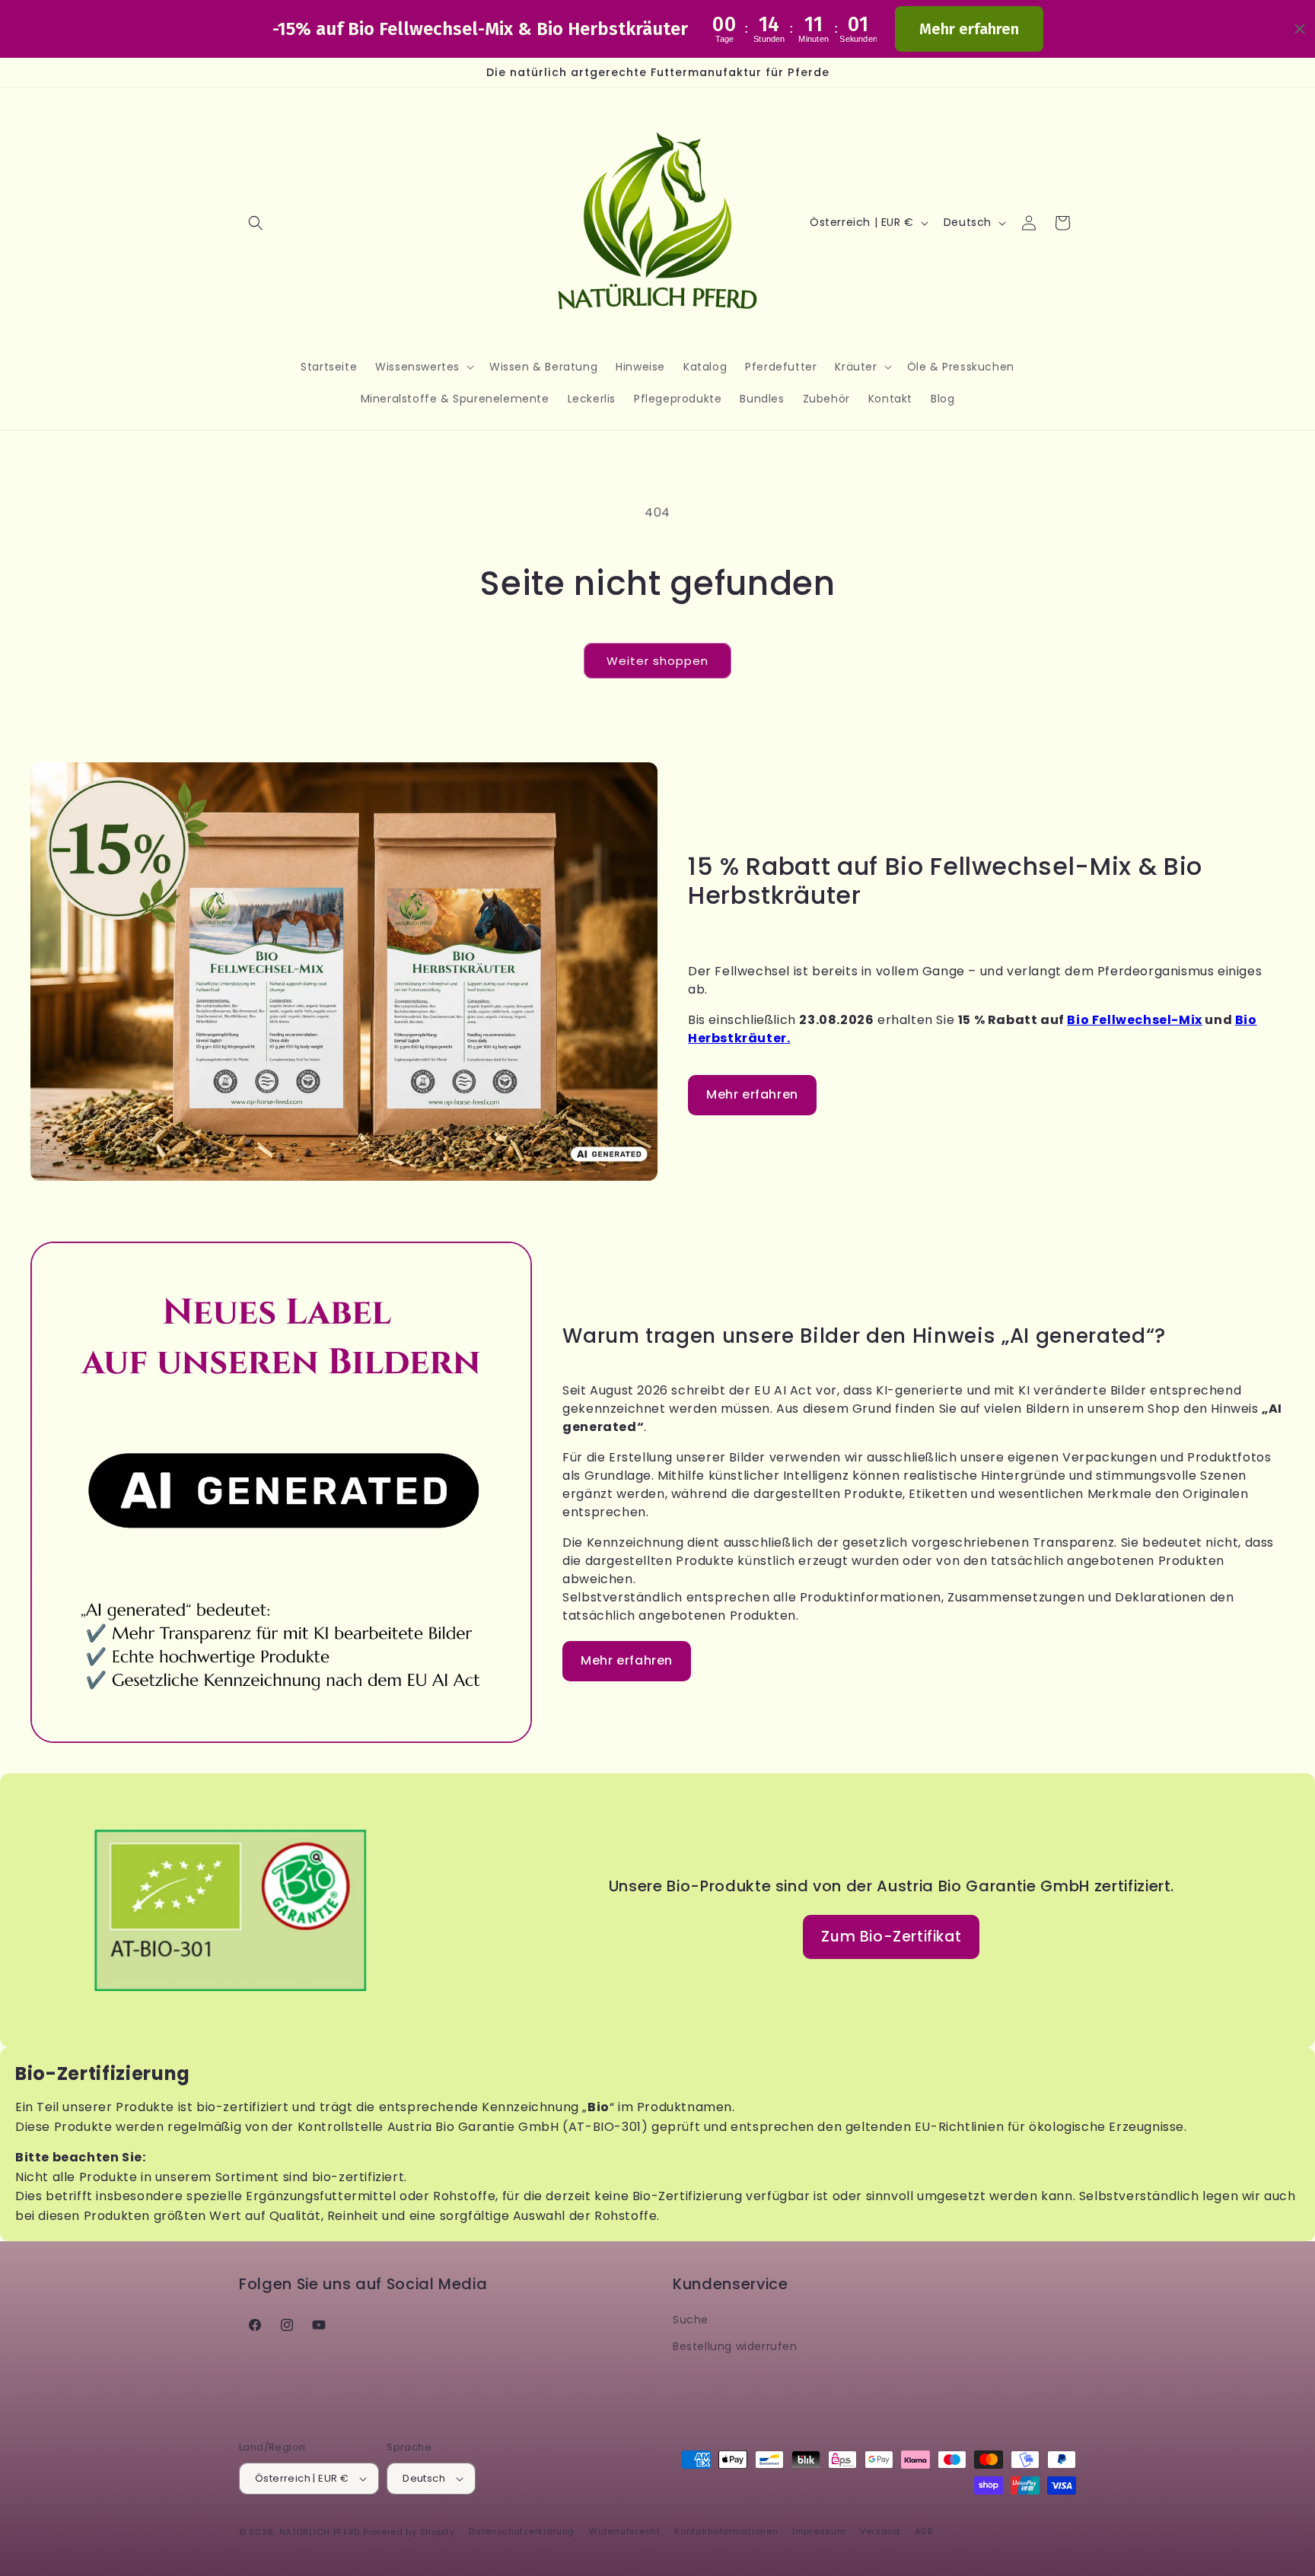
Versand (880, 2531)
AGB (924, 2531)
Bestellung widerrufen (735, 2346)
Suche (691, 2320)
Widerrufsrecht (625, 2531)
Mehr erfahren (969, 29)
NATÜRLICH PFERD (320, 2532)
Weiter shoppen (657, 661)
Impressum (819, 2531)
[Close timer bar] (1300, 29)
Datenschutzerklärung (522, 2531)
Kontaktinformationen (726, 2531)
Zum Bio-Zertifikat (891, 1937)
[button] (256, 223)
